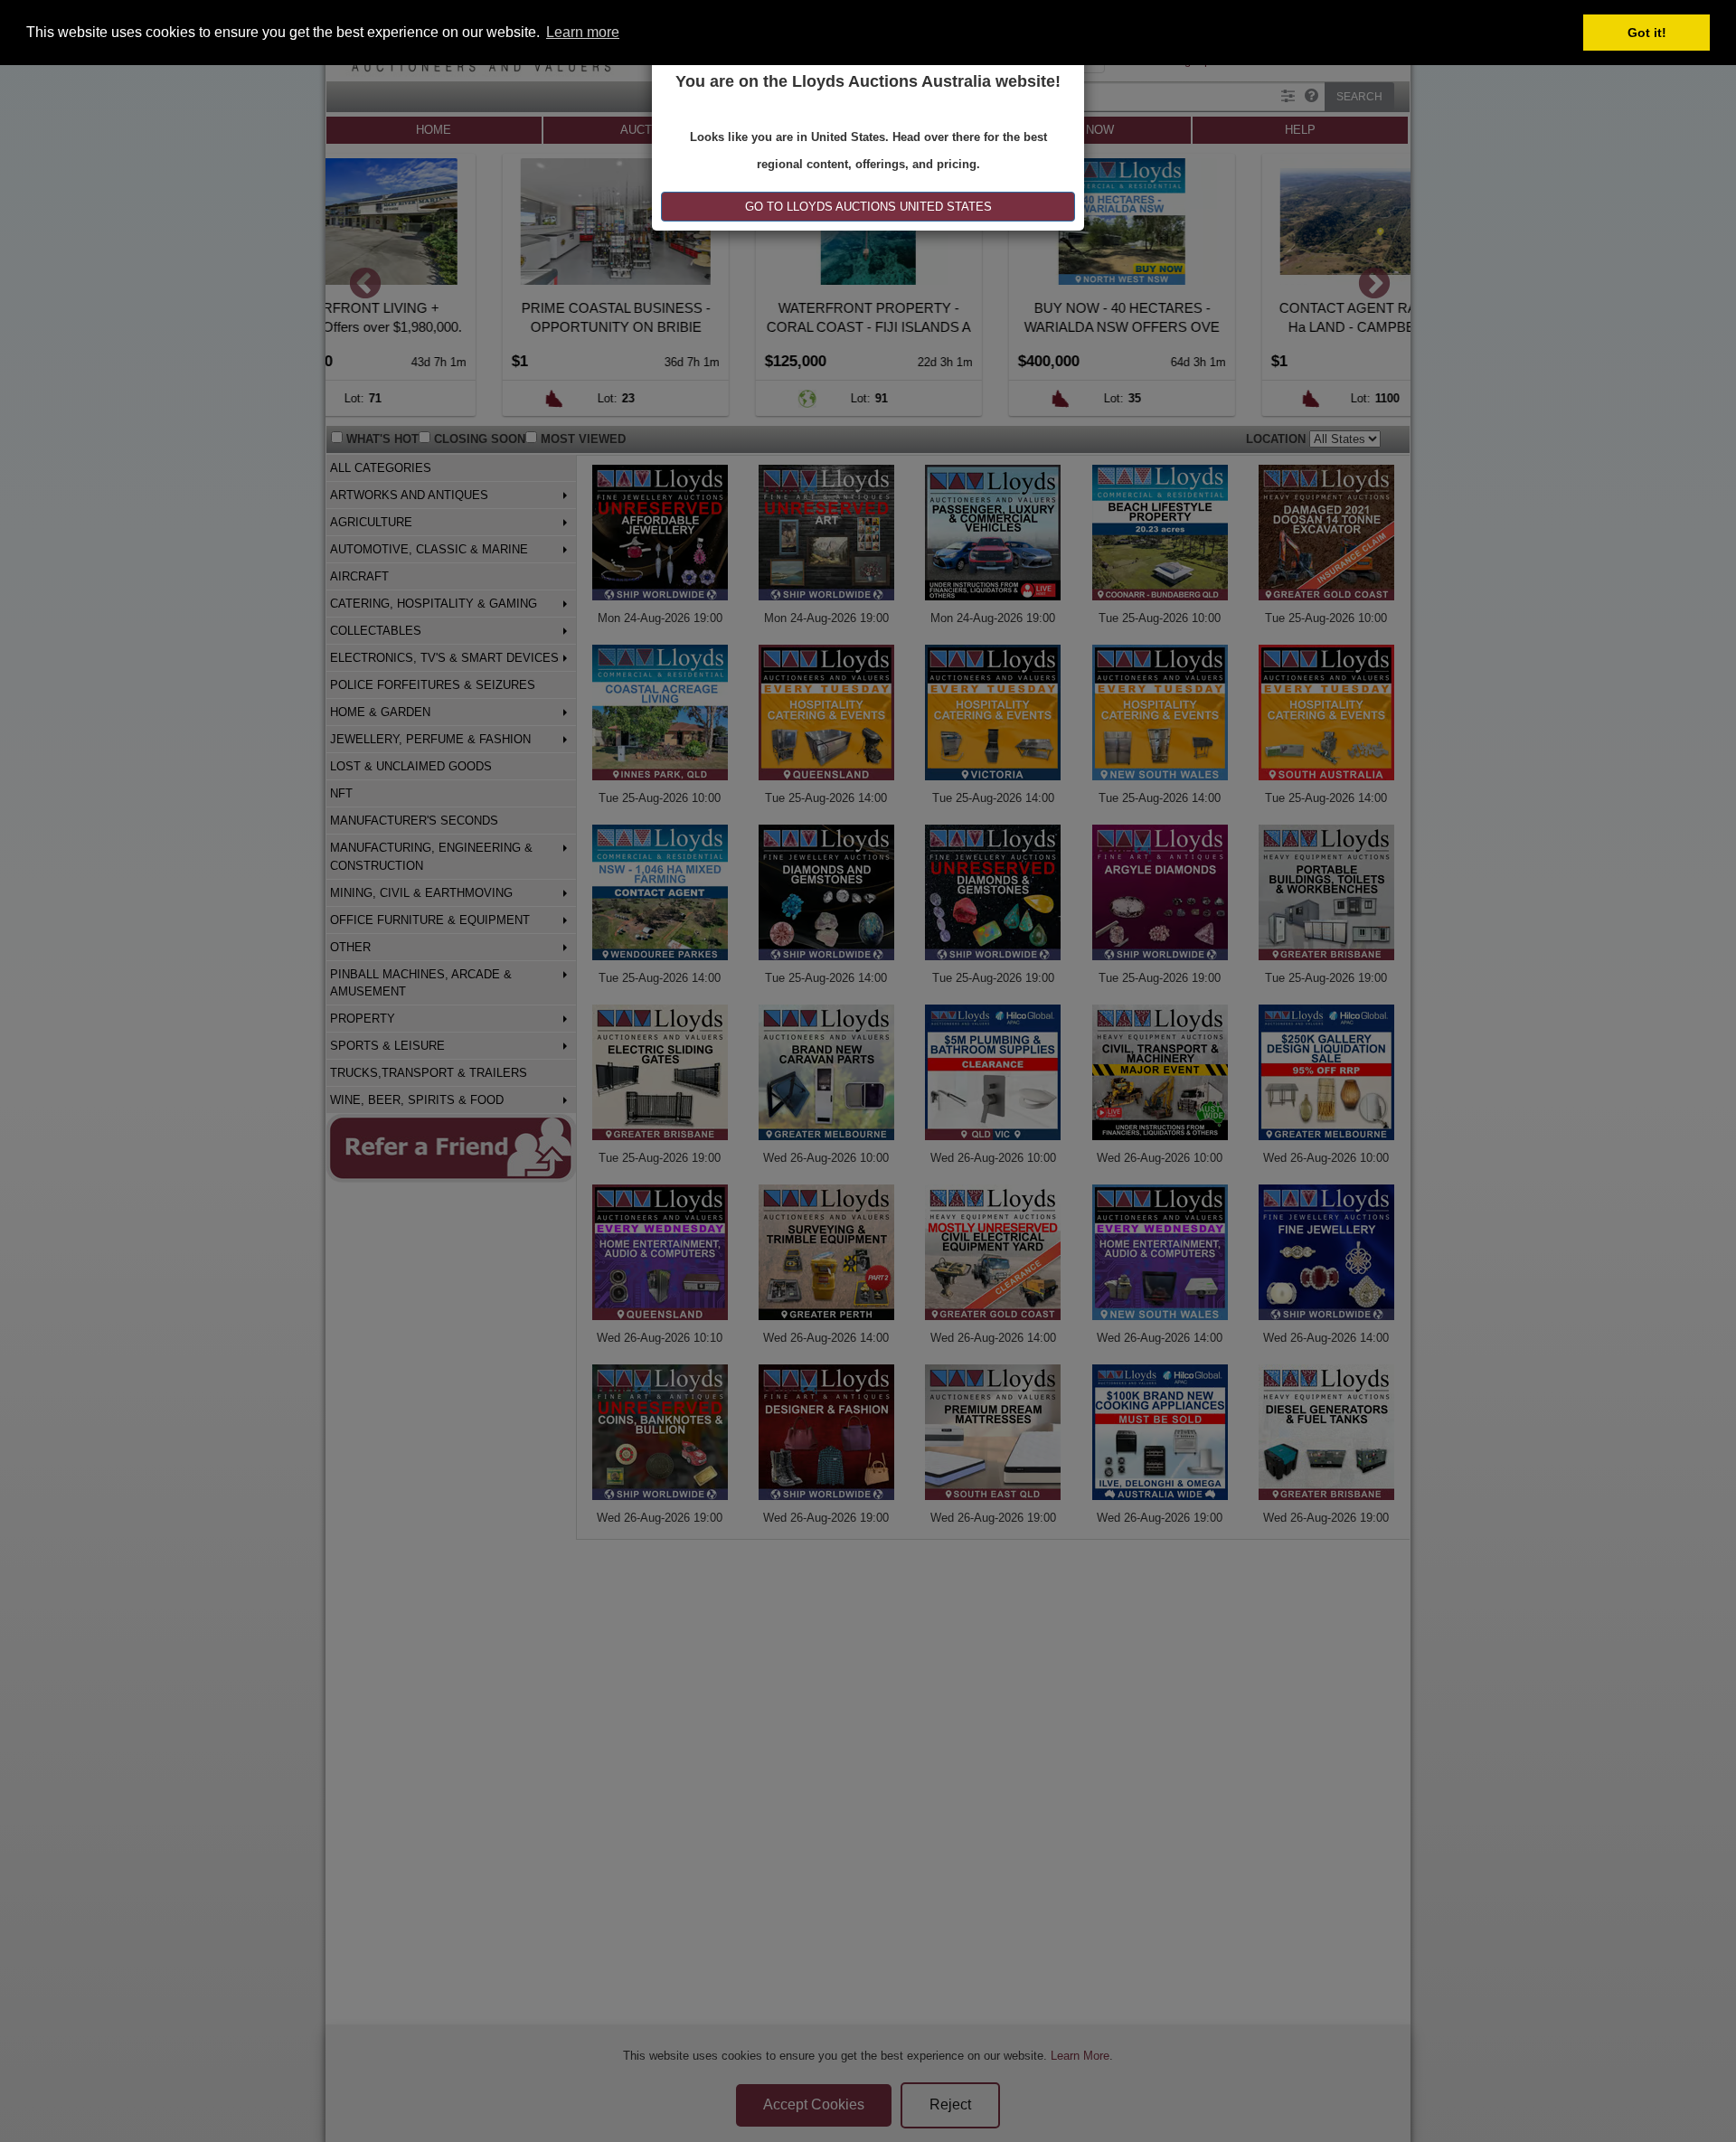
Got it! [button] (1647, 33)
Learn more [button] (583, 32)
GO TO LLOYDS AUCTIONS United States (868, 207)
